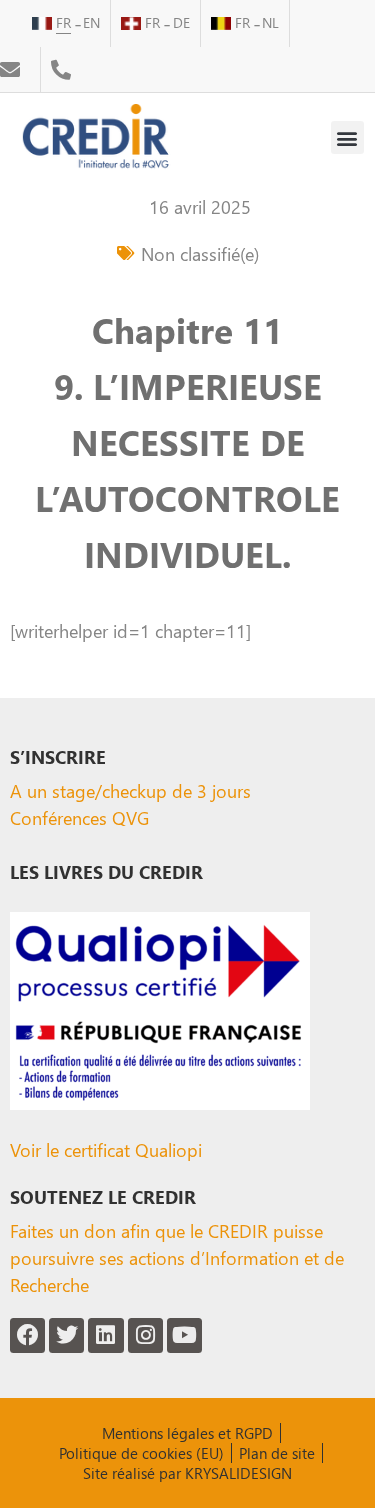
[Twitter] (66, 1335)
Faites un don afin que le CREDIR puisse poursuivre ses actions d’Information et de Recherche (177, 1257)
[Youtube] (184, 1335)
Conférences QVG (79, 817)
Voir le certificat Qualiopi (106, 1149)
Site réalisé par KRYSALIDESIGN (187, 1473)
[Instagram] (145, 1335)
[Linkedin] (105, 1335)
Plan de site (277, 1453)
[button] (347, 137)
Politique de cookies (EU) (141, 1453)
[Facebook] (27, 1335)
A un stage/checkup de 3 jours (130, 790)
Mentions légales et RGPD (187, 1433)
